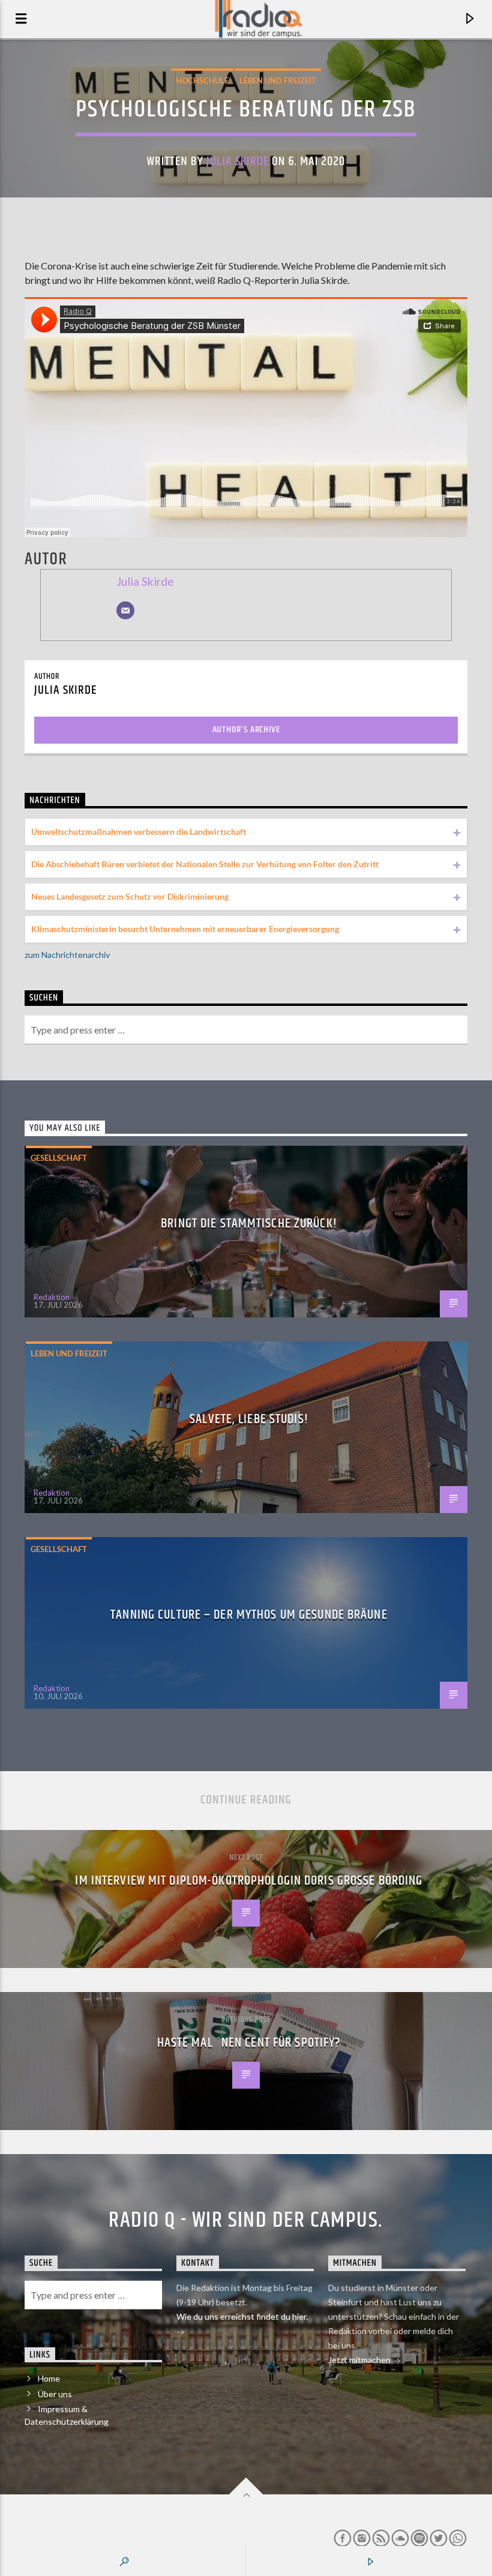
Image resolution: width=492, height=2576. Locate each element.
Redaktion (52, 1297)
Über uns (55, 2394)
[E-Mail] (125, 610)
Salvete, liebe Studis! (249, 1419)
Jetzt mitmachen (360, 2360)
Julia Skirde (238, 161)
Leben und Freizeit (278, 80)
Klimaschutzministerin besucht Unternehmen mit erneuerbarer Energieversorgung (185, 929)
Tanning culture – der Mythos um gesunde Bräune (249, 1615)
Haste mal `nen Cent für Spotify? (249, 2043)
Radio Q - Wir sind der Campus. (246, 2221)
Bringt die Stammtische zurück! (249, 1223)
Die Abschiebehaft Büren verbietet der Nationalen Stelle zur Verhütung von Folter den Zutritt (205, 864)
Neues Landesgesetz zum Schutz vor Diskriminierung (130, 896)
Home (49, 2378)
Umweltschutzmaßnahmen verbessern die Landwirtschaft (139, 832)
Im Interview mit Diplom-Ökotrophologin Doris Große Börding (249, 1881)
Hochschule (202, 80)
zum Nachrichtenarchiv (67, 955)
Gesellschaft (59, 1158)
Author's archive (246, 730)
